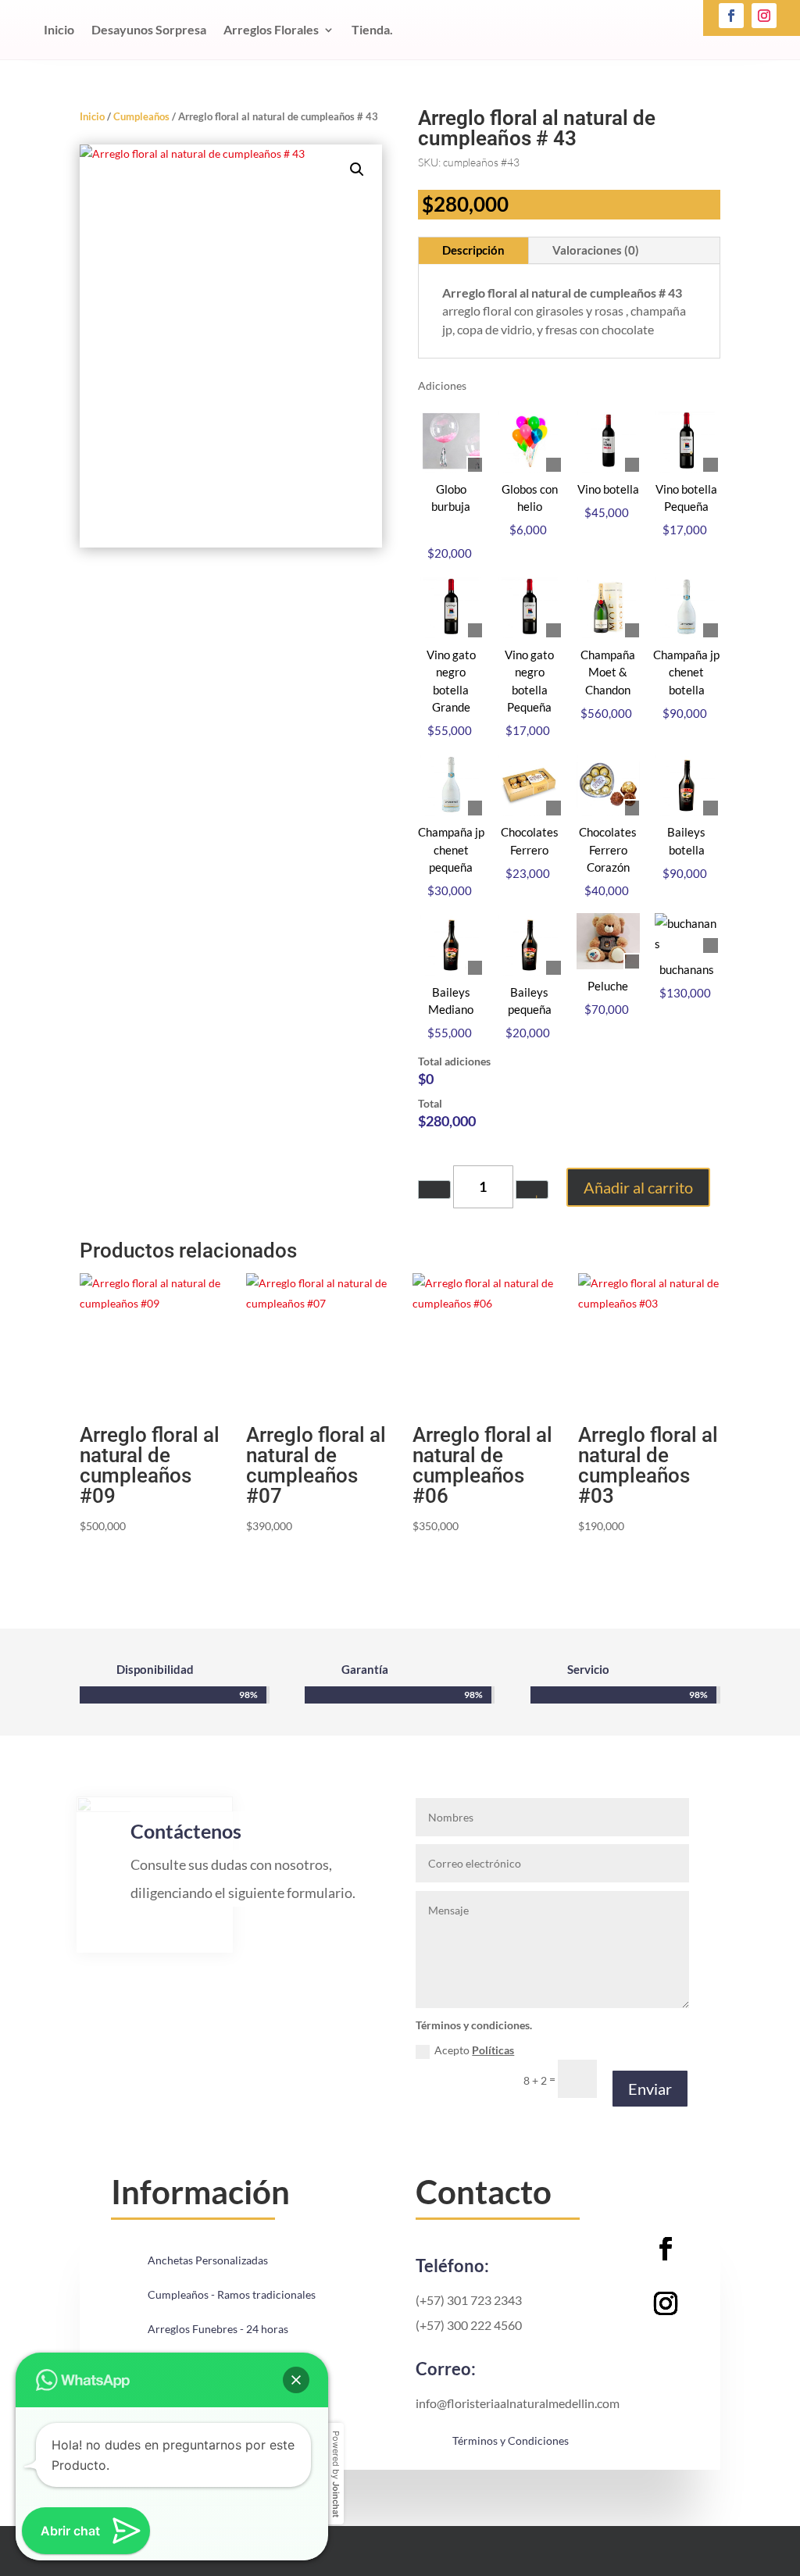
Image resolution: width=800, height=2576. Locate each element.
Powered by (336, 2474)
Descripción (473, 250)
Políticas (493, 2050)
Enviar (650, 2089)
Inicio (59, 29)
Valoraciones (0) (596, 250)
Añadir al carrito (638, 1187)
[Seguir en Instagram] (764, 16)
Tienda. (372, 29)
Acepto (474, 2050)
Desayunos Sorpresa (149, 29)
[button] (357, 169)
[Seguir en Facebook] (731, 16)
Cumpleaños (141, 116)
